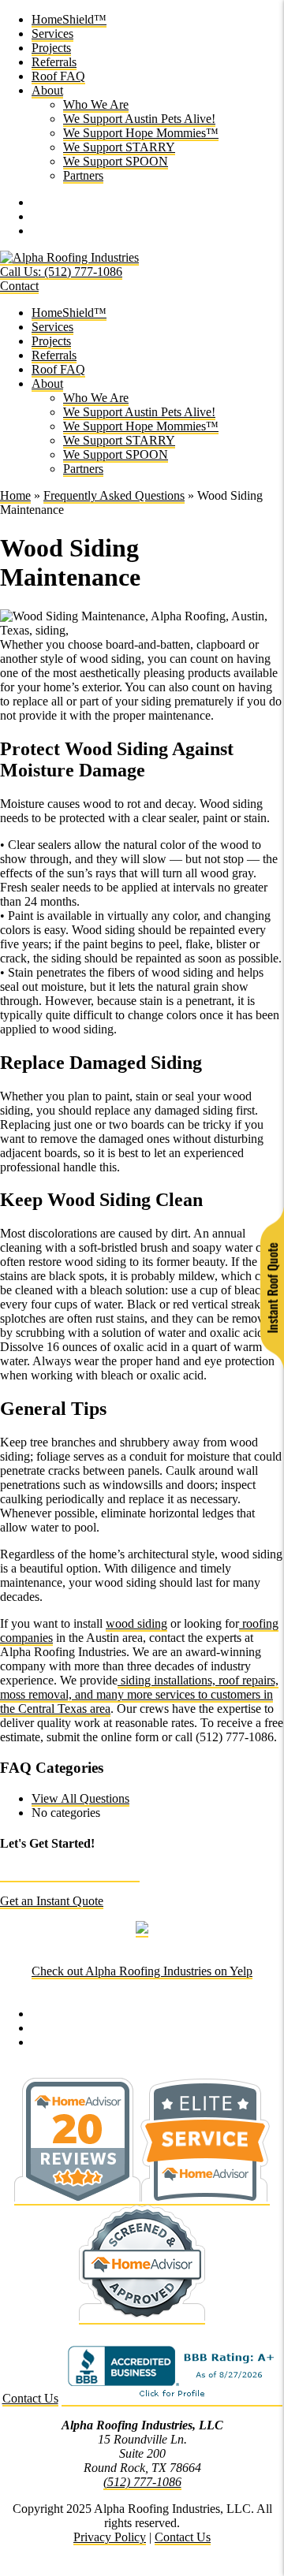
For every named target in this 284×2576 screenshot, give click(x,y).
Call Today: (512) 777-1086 (70, 1874)
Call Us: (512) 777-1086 (61, 272)
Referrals (54, 62)
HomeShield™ (69, 19)
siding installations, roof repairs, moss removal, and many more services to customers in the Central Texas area (139, 1694)
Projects (51, 48)
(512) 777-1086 (142, 2482)
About (47, 90)
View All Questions (80, 1798)
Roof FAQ (58, 76)
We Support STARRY (119, 147)
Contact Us (30, 2398)
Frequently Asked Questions (114, 495)
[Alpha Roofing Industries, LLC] (69, 258)
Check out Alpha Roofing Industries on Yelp (142, 1971)
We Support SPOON (116, 161)
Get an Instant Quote (52, 1901)
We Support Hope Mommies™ (141, 133)
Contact (19, 286)
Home (15, 495)
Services (52, 34)
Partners (83, 175)
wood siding (136, 1623)
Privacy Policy (110, 2537)
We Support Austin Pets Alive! (139, 119)
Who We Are (96, 104)
